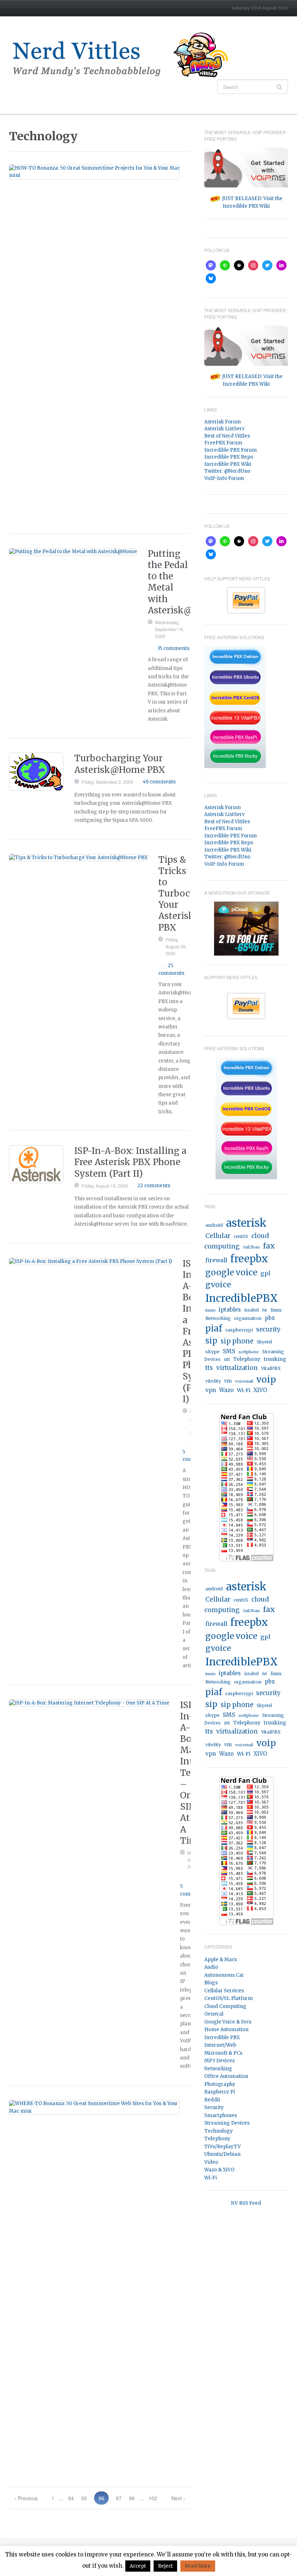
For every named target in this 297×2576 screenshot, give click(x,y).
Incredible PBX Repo (229, 457)
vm (228, 1381)
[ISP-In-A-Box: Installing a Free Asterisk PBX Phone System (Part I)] (90, 1262)
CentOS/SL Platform (229, 1998)
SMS (229, 1351)
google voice (231, 1272)
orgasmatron (248, 1318)
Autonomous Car (224, 1975)
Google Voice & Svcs (228, 2022)
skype (212, 1352)
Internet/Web (220, 2045)
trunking (275, 1359)
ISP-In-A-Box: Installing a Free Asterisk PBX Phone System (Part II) (130, 1162)
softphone (249, 1352)
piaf (214, 1328)
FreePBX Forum (223, 443)
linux (276, 1310)
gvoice (218, 1285)
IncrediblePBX (242, 1298)
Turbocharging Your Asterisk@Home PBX (120, 764)
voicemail (244, 1381)
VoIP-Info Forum (224, 478)
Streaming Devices (227, 2123)
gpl (265, 1273)
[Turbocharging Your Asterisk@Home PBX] (36, 772)
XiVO (260, 1390)
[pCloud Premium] (246, 928)
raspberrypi (239, 1330)
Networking (218, 1318)
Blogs (211, 1983)
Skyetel (264, 1342)
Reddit (212, 2100)
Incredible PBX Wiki (228, 464)
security (268, 1330)
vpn (211, 1390)
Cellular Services (224, 1991)
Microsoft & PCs (223, 2053)
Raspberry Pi (220, 2092)
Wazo (226, 1390)
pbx (270, 1318)
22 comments (154, 1186)
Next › (178, 2498)
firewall (216, 1260)
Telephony (247, 1359)
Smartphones (221, 2115)
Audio (211, 1967)
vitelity (213, 1381)
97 (119, 2498)
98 (132, 2498)
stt (227, 1359)
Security (214, 2107)
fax (269, 1246)
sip (211, 1341)
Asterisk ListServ (224, 429)
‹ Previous (26, 2498)
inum (210, 1310)
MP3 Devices (219, 2061)
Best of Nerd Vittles (227, 436)
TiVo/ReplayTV (223, 2147)
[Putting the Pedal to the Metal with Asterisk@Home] (73, 552)
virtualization (237, 1368)
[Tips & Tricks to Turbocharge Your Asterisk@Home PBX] (78, 858)
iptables (230, 1310)
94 (71, 2498)
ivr (265, 1310)
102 (153, 2498)
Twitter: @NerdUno (227, 471)
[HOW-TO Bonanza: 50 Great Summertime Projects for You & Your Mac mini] (94, 172)
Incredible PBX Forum (231, 450)
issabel (251, 1310)
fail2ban (251, 1247)
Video (211, 2162)
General (214, 2014)
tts (209, 1368)
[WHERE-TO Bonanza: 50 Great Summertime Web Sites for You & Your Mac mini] (94, 2108)
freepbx (249, 1259)
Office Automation (226, 2076)
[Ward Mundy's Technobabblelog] (125, 55)
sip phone (237, 1341)
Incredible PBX (222, 2037)
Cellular (218, 1236)
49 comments (159, 782)
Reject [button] (165, 2566)
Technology (219, 2131)
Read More (198, 2566)
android (214, 1225)
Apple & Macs (221, 1960)
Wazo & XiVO (219, 2170)
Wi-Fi (244, 1390)
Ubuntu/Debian (222, 2154)
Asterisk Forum (223, 422)
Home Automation (226, 2030)
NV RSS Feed (246, 2203)
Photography (220, 2084)
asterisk (246, 1223)
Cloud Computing (225, 2006)
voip (266, 1380)
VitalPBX (271, 1368)
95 (84, 2498)
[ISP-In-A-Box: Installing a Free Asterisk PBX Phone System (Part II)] (36, 1164)
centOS (241, 1237)
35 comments (173, 648)
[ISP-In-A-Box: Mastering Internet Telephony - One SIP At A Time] (89, 1703)
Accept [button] (138, 2566)
